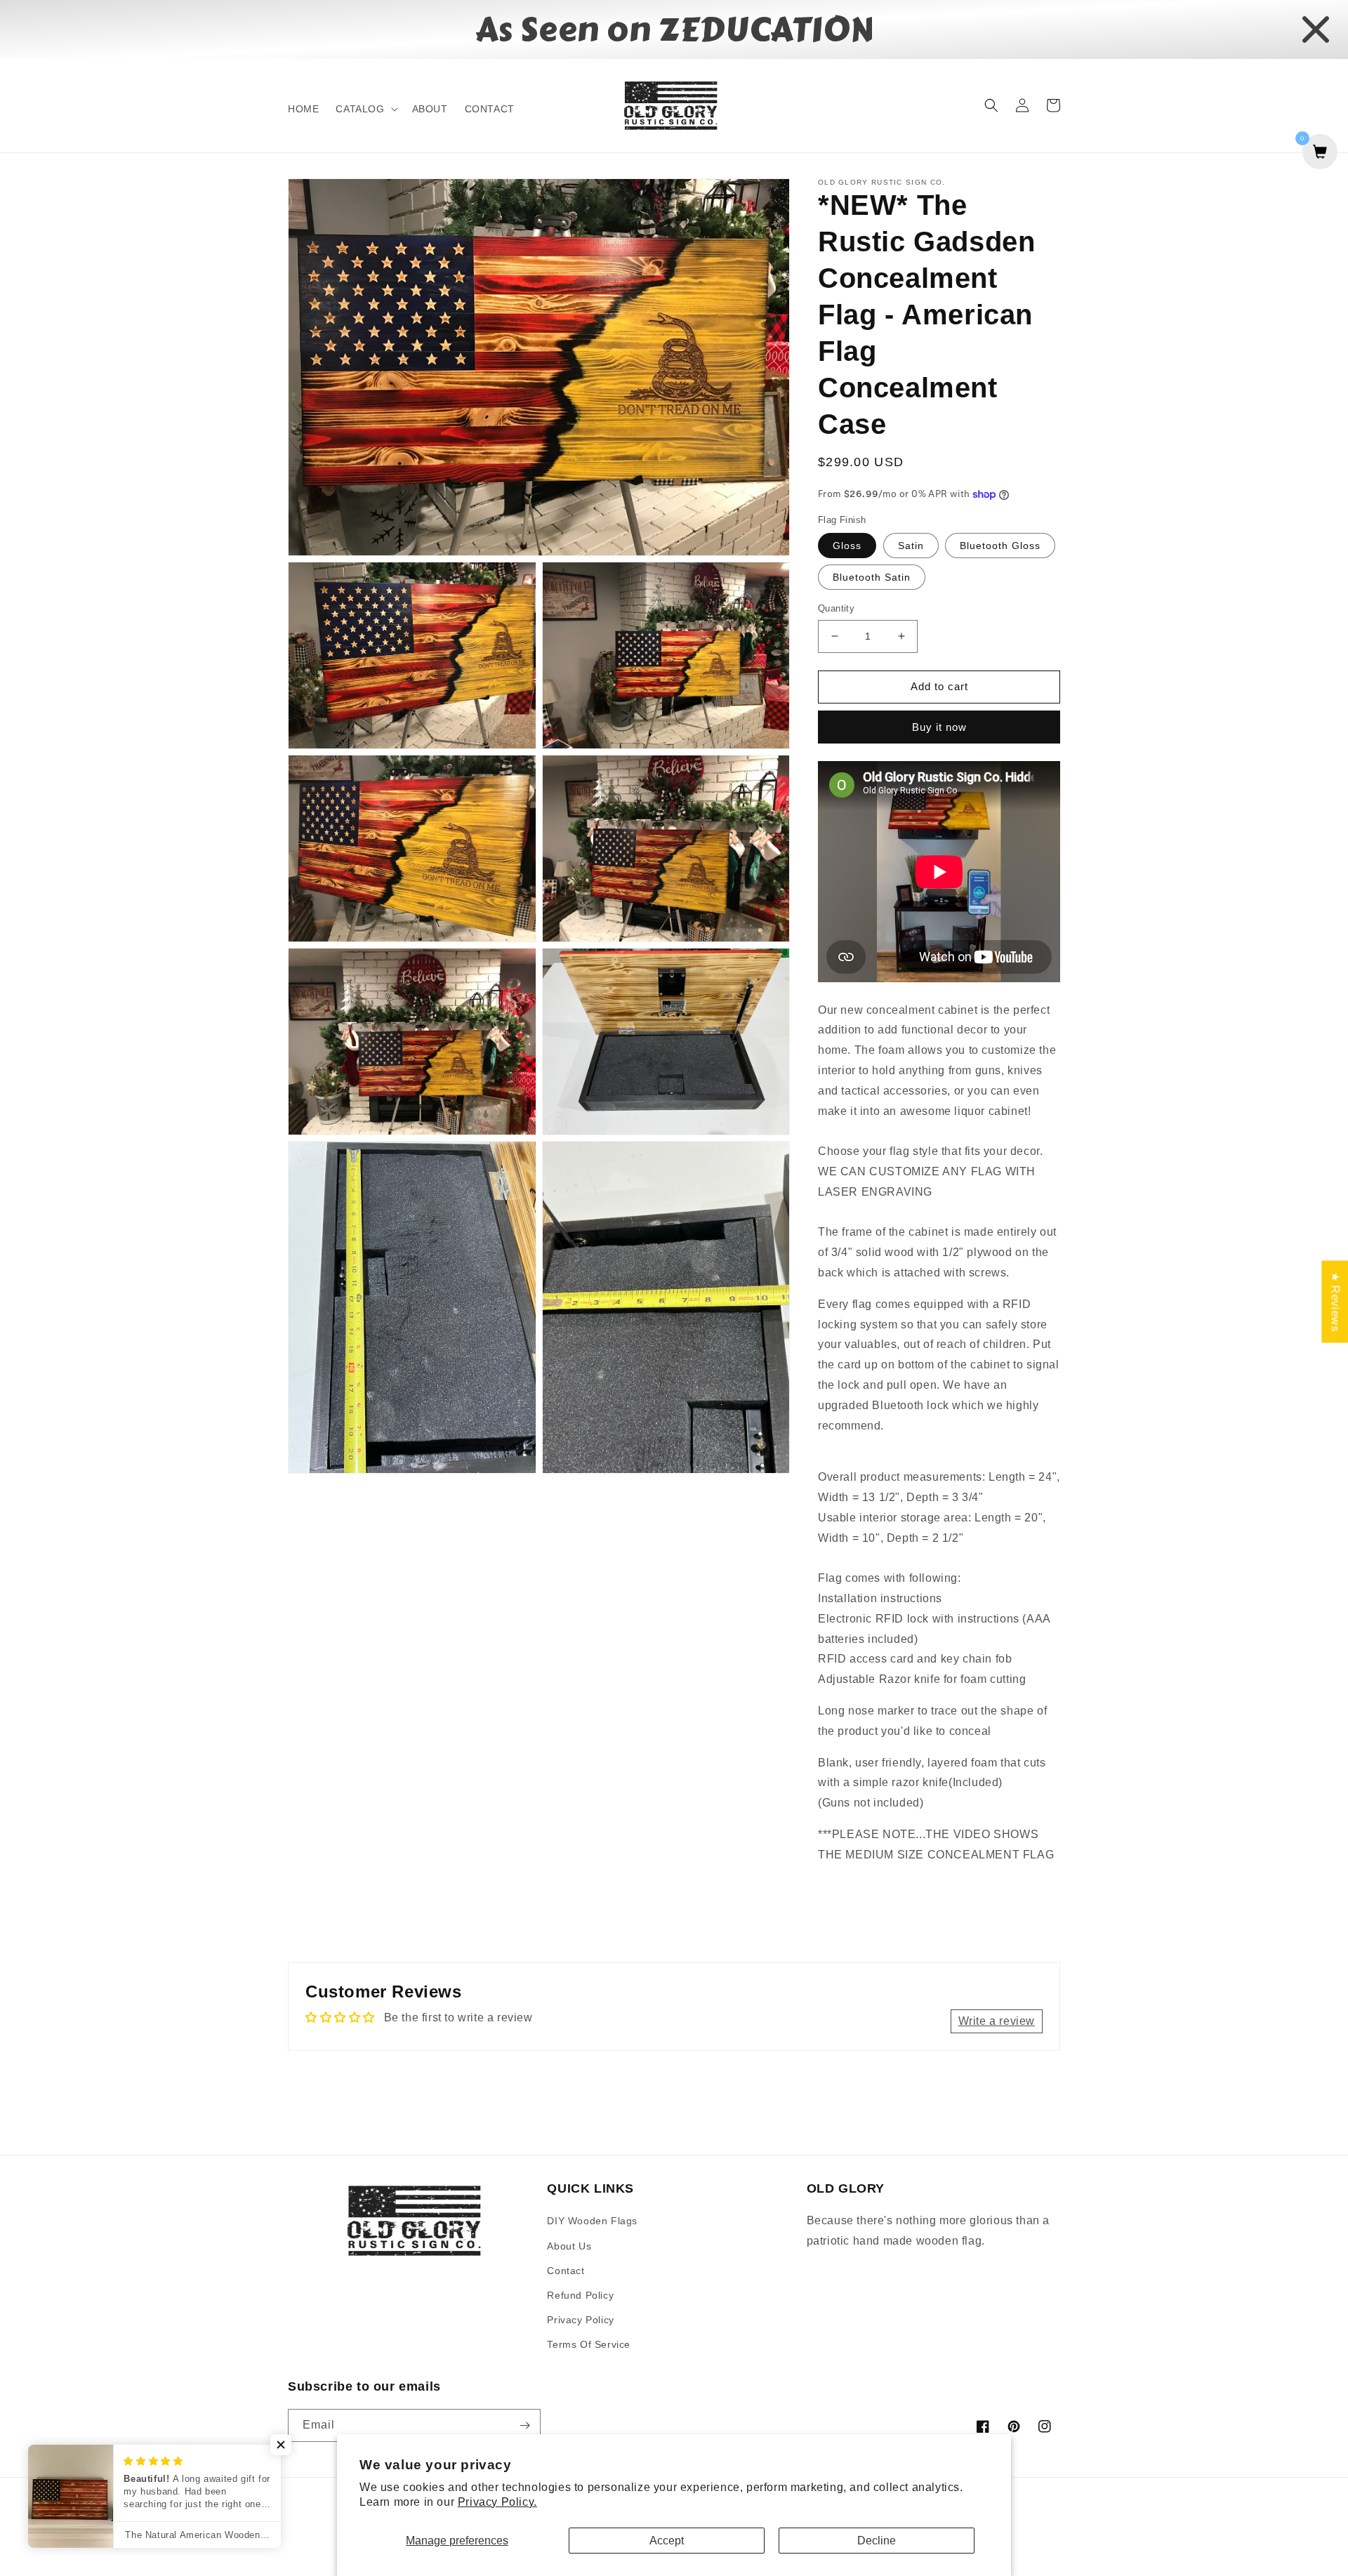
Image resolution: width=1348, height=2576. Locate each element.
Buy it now (939, 727)
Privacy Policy (580, 2320)
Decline (877, 2541)
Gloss (847, 546)
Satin (911, 546)
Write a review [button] (997, 2021)
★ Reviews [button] (1335, 1301)
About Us (569, 2246)
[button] (365, 109)
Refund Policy (580, 2295)
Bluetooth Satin (872, 577)
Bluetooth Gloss (1000, 546)
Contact (566, 2271)
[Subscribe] (524, 2425)
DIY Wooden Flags (592, 2221)
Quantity (836, 608)
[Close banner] (1316, 29)
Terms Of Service (589, 2344)
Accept (667, 2541)
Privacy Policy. (497, 2502)
